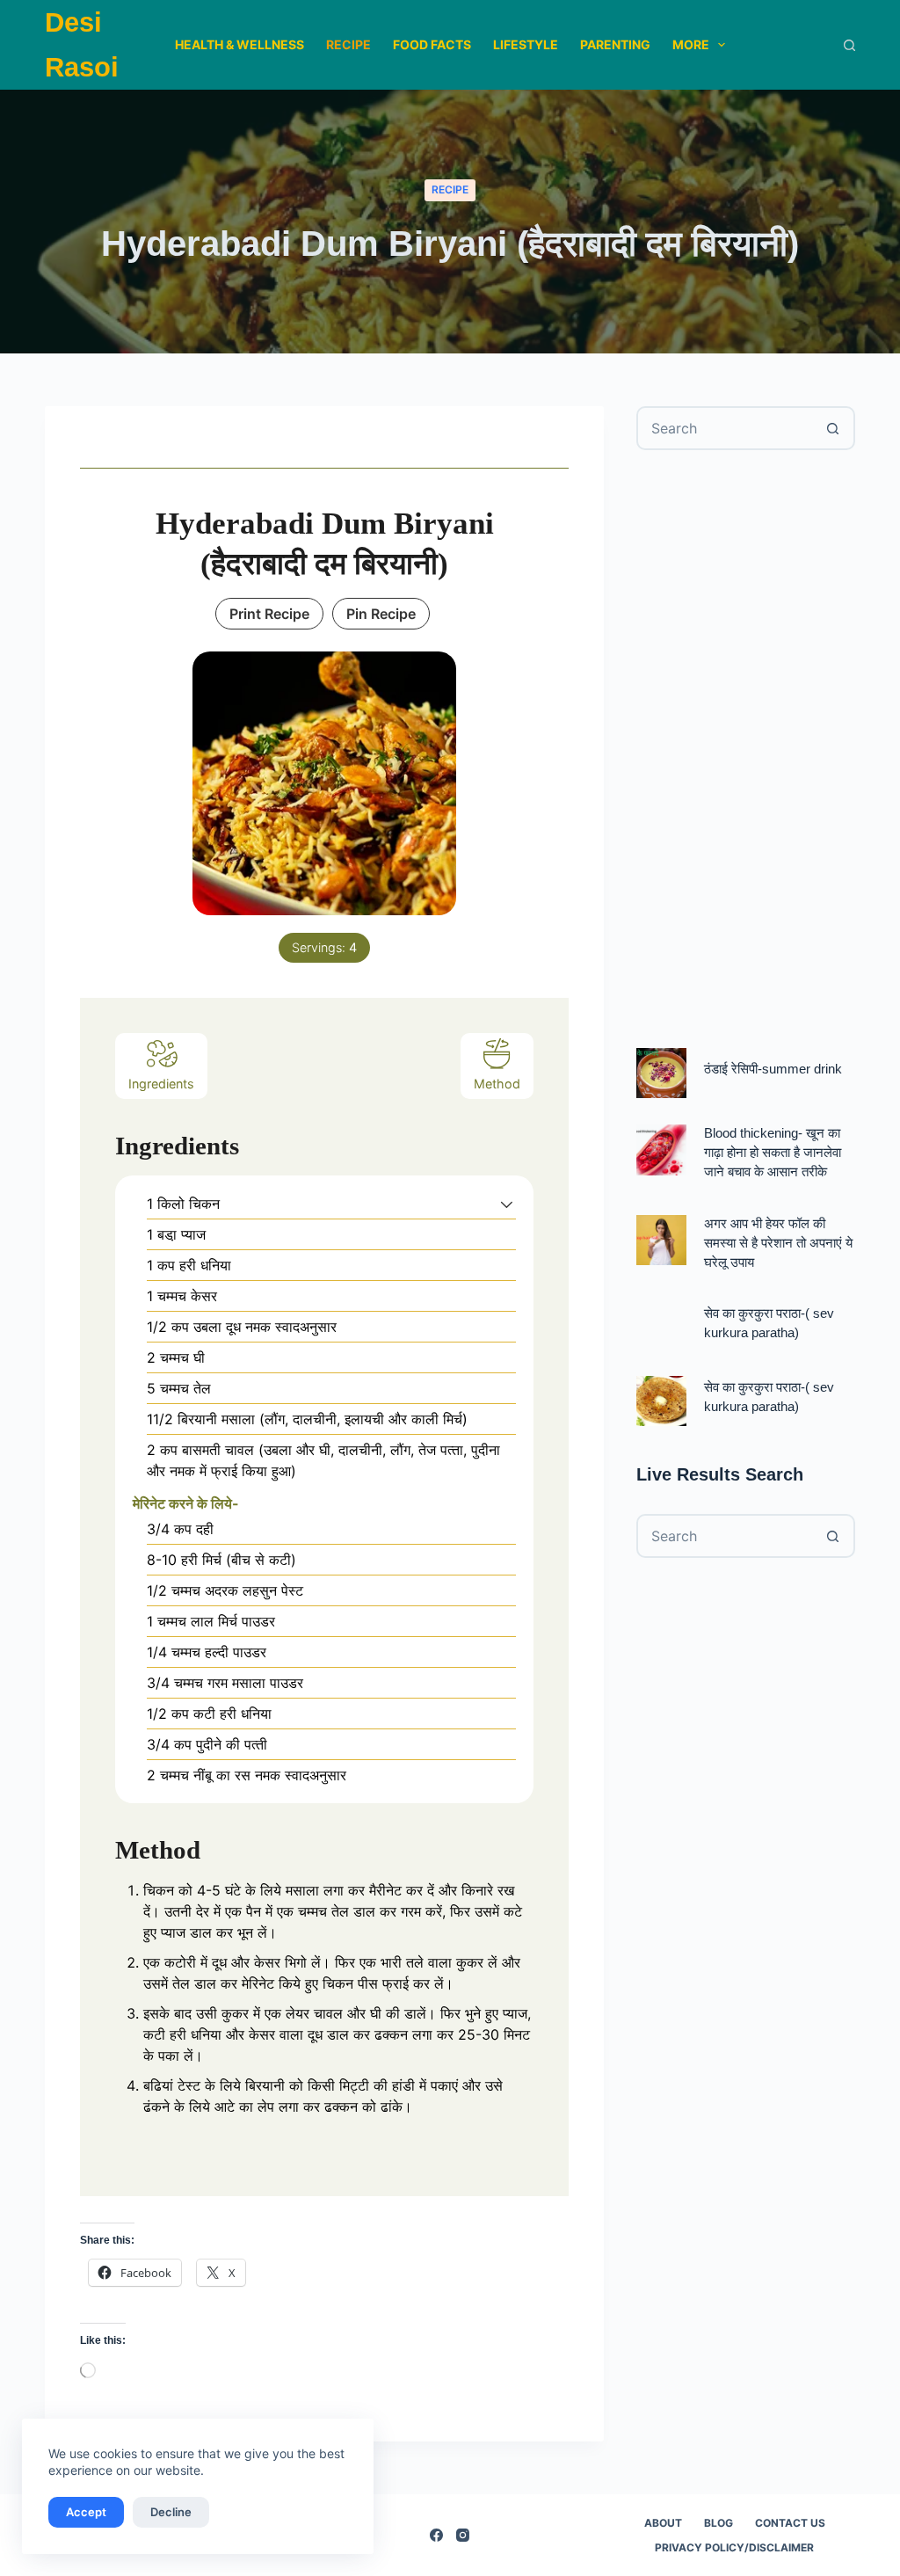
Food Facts (432, 44)
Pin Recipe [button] (381, 614)
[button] (507, 1204)
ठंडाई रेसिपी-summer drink (773, 1069)
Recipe (348, 44)
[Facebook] (436, 2535)
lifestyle (526, 44)
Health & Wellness (240, 44)
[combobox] (726, 428)
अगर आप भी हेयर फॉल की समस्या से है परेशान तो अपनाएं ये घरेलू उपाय (778, 1243)
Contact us (790, 2523)
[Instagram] (463, 2535)
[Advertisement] (746, 749)
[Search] (849, 45)
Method (497, 1084)
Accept (86, 2512)
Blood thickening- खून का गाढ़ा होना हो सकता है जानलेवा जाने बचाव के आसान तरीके (773, 1153)
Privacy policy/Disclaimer (734, 2547)
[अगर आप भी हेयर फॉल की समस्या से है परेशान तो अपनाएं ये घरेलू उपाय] (661, 1240)
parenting (615, 44)
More (691, 44)
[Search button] (833, 428)
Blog (719, 2523)
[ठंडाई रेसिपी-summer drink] (661, 1073)
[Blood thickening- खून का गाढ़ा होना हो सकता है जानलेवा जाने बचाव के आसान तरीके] (661, 1150)
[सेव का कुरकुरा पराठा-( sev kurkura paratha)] (661, 1401)
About (663, 2523)
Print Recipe (269, 614)
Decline (171, 2512)
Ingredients (161, 1084)
